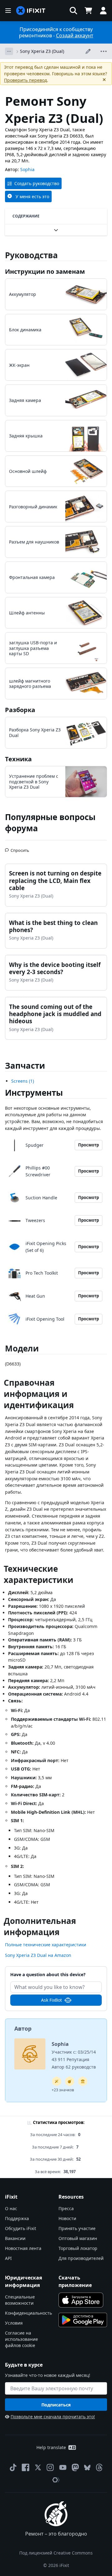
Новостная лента (23, 2248)
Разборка (20, 710)
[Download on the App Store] (81, 2300)
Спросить (20, 848)
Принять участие (77, 2228)
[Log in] (103, 11)
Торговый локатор (78, 2248)
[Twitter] (38, 2467)
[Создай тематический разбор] (70, 2081)
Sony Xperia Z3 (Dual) (42, 51)
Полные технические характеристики (46, 1945)
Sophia (27, 169)
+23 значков (63, 2090)
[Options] (9, 51)
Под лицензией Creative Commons (56, 2553)
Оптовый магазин (78, 2238)
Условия (14, 2323)
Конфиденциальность (28, 2313)
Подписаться (56, 2405)
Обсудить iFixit (21, 2228)
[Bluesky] (87, 2468)
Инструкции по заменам (45, 271)
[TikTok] (13, 2467)
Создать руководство (37, 183)
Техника (18, 759)
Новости (67, 2218)
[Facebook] (26, 2467)
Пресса (66, 2208)
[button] (73, 11)
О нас (11, 2208)
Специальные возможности (20, 2300)
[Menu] (8, 11)
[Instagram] (50, 2467)
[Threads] (99, 2467)
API (8, 2258)
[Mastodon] (75, 2467)
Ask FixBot (51, 2000)
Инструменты (34, 1093)
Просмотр (89, 1145)
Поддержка (17, 2218)
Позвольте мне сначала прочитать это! (53, 2417)
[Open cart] (88, 11)
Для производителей (81, 2258)
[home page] (31, 11)
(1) (23, 1081)
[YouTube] (63, 2467)
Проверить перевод (26, 80)
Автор (23, 2028)
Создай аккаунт (75, 35)
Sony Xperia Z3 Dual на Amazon (38, 1955)
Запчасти (25, 1066)
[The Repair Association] (56, 2480)
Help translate (51, 2447)
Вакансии (15, 2238)
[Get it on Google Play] (83, 2320)
